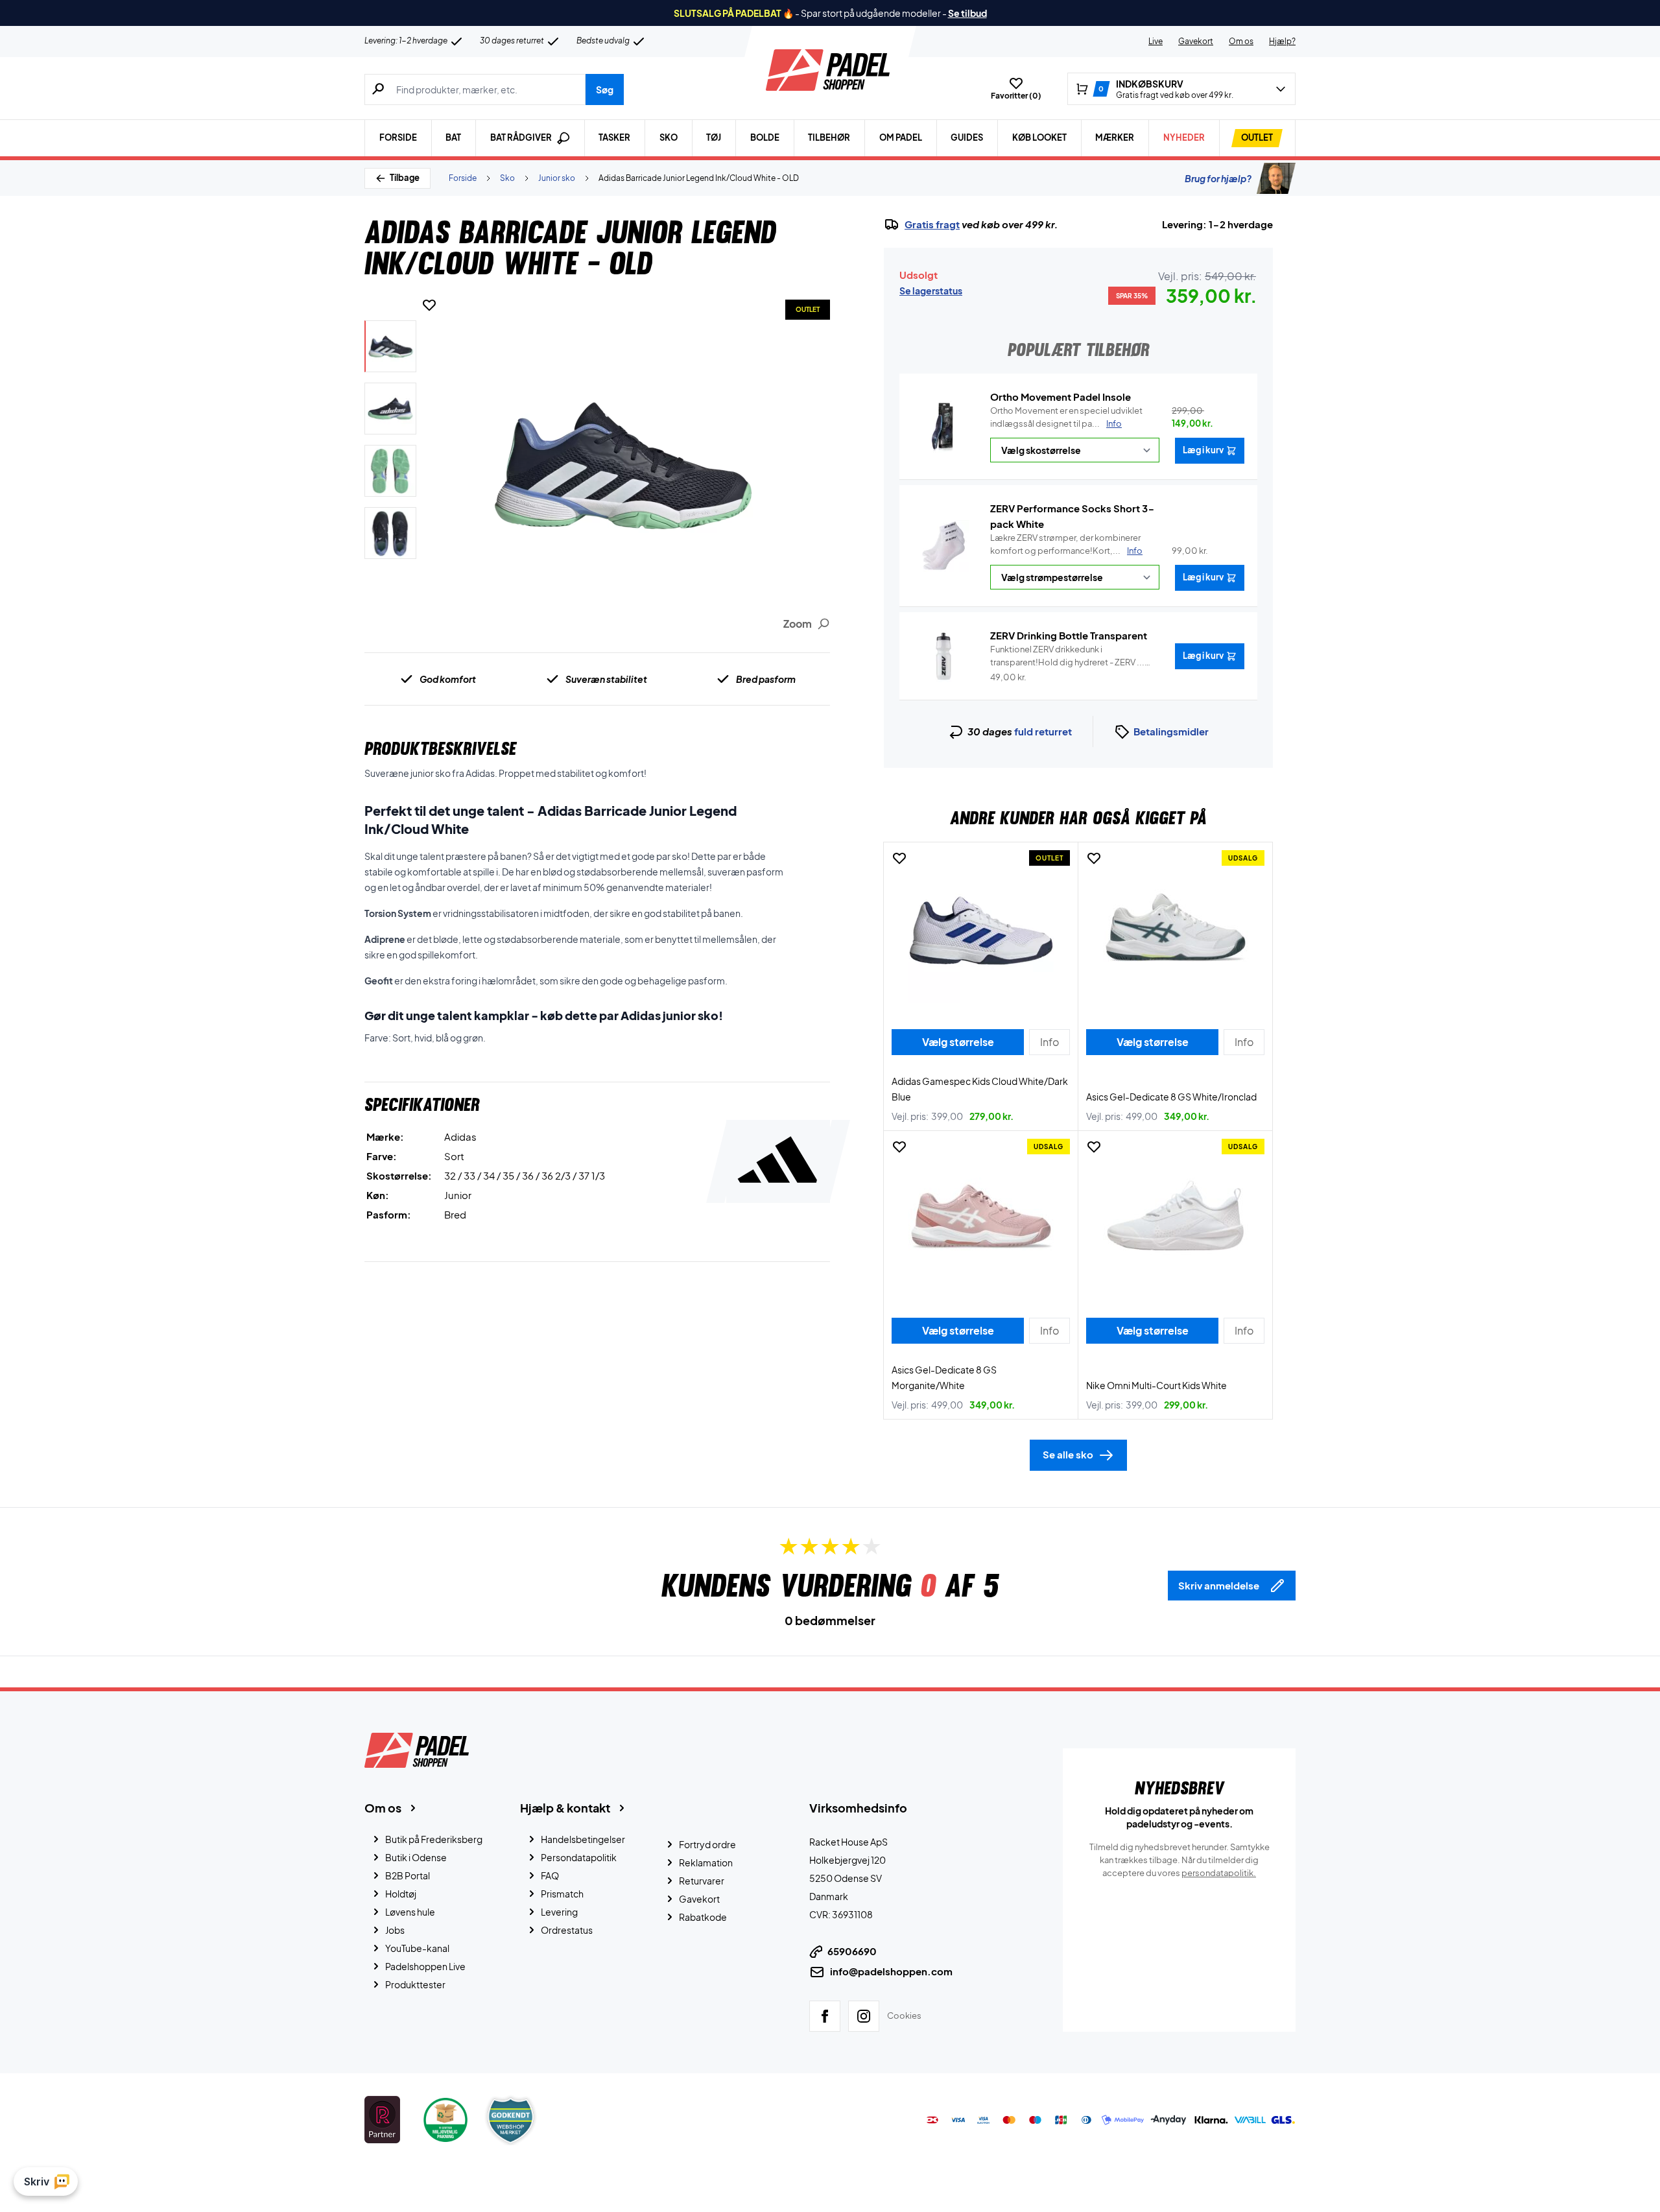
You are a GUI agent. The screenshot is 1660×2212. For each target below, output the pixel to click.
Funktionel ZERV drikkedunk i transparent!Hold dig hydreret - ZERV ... (1067, 656)
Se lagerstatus (931, 291)
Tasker (614, 137)
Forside (398, 137)
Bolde (765, 137)
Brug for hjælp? (1218, 178)
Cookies (904, 2016)
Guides (967, 137)
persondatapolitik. (1219, 1873)
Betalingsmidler (1171, 731)
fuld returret (1043, 731)
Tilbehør (829, 137)
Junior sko (557, 178)
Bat (453, 137)
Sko (669, 137)
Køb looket (1039, 137)
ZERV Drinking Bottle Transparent (1069, 635)
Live (1156, 41)
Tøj (714, 137)
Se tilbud (967, 13)
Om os (1241, 41)
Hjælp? (1282, 41)
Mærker (1115, 137)
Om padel (901, 137)
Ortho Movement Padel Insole (1061, 397)
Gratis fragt (932, 224)
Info (1114, 423)
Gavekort (1196, 41)
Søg (605, 89)
